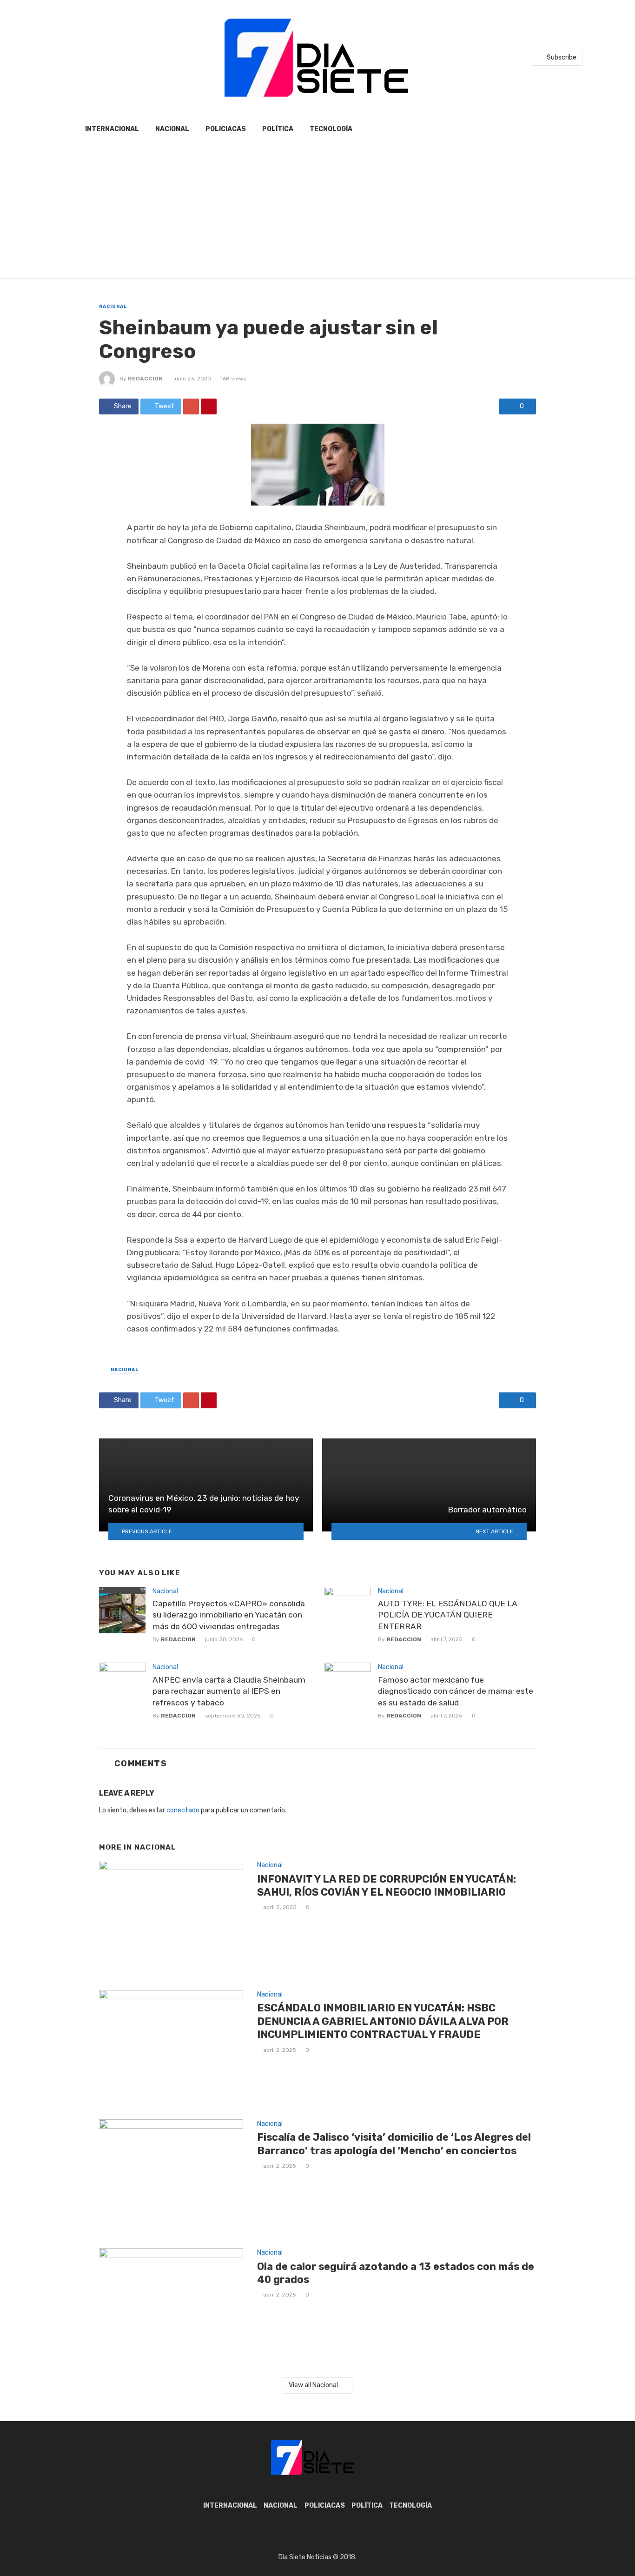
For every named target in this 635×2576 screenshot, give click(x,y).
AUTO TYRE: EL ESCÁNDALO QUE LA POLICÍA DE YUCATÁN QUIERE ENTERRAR (448, 1615)
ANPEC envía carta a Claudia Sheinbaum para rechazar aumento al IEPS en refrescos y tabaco (229, 1691)
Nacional (172, 129)
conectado (183, 1810)
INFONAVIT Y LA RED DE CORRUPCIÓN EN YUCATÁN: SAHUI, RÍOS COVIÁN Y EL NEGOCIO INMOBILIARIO (387, 1886)
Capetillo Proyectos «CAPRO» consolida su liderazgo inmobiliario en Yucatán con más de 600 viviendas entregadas (229, 1615)
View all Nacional (313, 2385)
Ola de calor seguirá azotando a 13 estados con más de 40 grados (396, 2273)
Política (278, 129)
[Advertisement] (317, 213)
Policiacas (226, 129)
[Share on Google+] (191, 406)
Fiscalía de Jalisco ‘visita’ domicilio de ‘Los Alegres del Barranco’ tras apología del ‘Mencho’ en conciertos (394, 2144)
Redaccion (145, 379)
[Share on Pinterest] (209, 406)
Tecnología (331, 129)
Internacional (112, 129)
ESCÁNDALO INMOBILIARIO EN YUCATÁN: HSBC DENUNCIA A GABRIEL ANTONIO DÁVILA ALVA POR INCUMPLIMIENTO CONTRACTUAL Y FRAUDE (383, 2021)
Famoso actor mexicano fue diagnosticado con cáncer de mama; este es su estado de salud (456, 1691)
